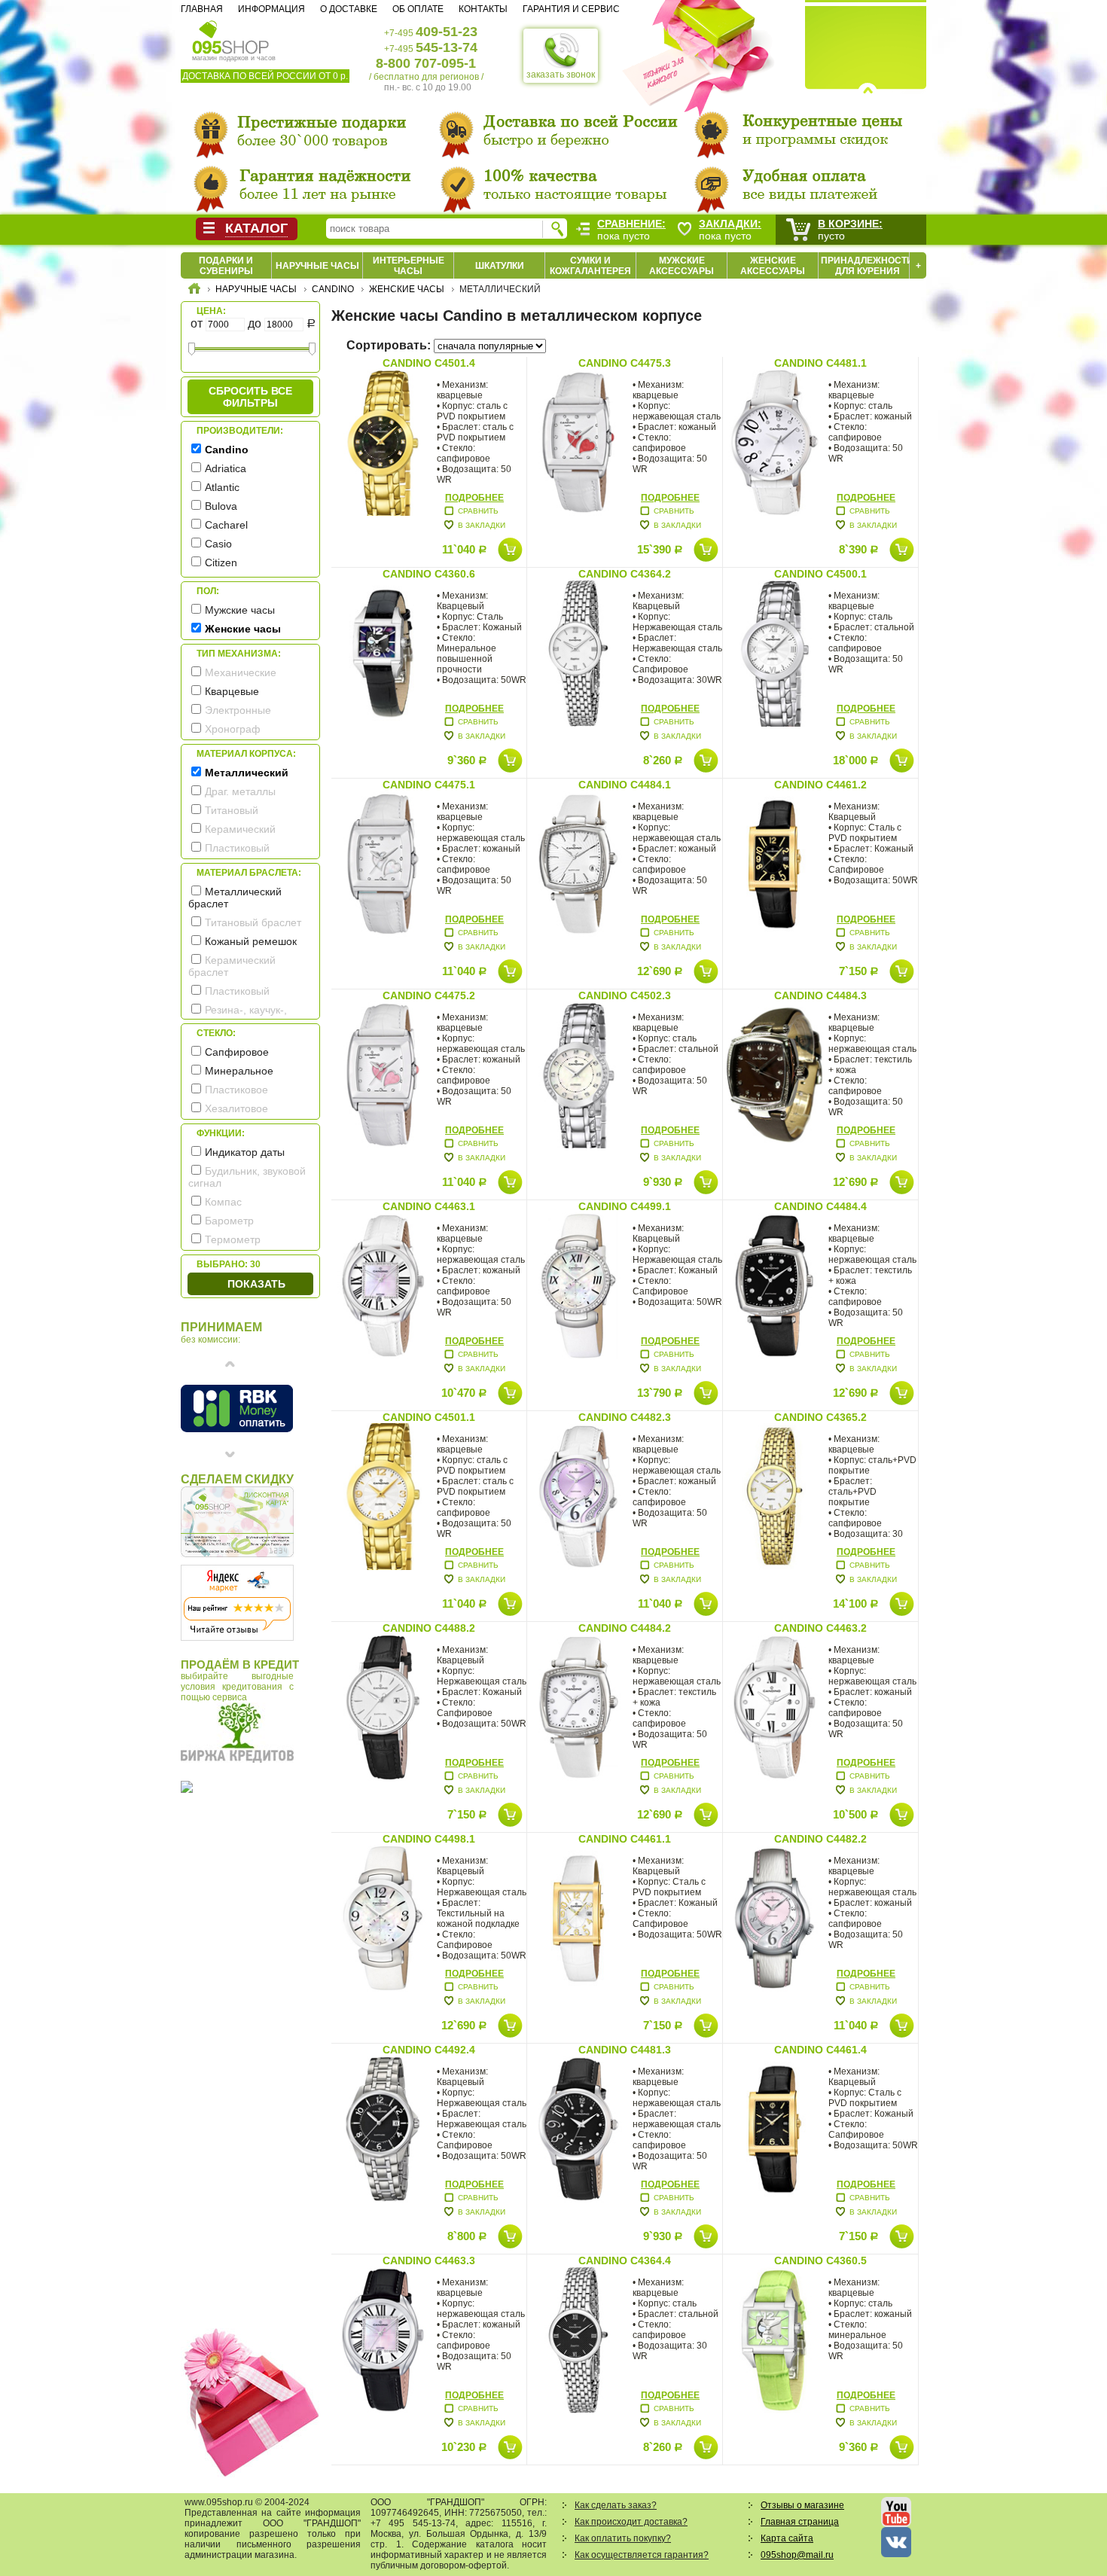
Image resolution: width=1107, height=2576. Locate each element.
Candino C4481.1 (820, 363)
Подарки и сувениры (226, 266)
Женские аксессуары (773, 266)
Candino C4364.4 (625, 2260)
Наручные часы (317, 266)
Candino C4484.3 (820, 995)
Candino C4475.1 (429, 785)
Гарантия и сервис (571, 9)
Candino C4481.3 (625, 2050)
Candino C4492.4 (429, 2050)
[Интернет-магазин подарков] (194, 291)
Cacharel (226, 525)
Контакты (483, 9)
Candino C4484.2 (625, 1628)
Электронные (238, 710)
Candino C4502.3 (625, 995)
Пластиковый (237, 848)
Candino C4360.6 (429, 574)
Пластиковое (236, 1090)
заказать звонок (561, 75)
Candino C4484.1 (625, 785)
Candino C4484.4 (820, 1206)
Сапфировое (237, 1052)
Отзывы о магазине (802, 2505)
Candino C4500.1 (820, 574)
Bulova (221, 506)
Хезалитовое (236, 1108)
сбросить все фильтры (250, 397)
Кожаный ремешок (251, 941)
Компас (223, 1202)
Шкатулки (500, 266)
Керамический (240, 829)
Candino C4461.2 (820, 785)
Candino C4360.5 (820, 2260)
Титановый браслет (253, 922)
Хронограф (233, 729)
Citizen (221, 562)
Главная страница (800, 2522)
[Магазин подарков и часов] (231, 36)
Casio (218, 544)
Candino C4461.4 (820, 2050)
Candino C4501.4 (429, 363)
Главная (202, 9)
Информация (271, 9)
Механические (241, 672)
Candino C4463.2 (820, 1628)
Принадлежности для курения (867, 266)
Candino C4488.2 (429, 1628)
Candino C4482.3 (625, 1417)
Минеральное (239, 1071)
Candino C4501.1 (429, 1417)
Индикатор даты (245, 1152)
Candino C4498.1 (429, 1839)
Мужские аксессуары (682, 266)
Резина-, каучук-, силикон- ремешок (238, 1016)
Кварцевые (232, 691)
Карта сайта (787, 2538)
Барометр (229, 1221)
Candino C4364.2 (625, 574)
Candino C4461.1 (625, 1839)
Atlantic (222, 487)
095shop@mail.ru (797, 2555)
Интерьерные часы (409, 266)
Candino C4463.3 (429, 2260)
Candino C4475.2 (429, 995)
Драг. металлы (240, 791)
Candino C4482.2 (820, 1839)
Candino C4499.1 (625, 1206)
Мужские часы (240, 610)
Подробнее (474, 498)
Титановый (232, 810)
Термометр (233, 1239)
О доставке (349, 9)
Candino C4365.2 (820, 1417)
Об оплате (418, 9)
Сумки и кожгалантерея (590, 266)
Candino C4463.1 (429, 1206)
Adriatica (226, 468)
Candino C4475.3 (625, 363)
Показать (256, 1284)
